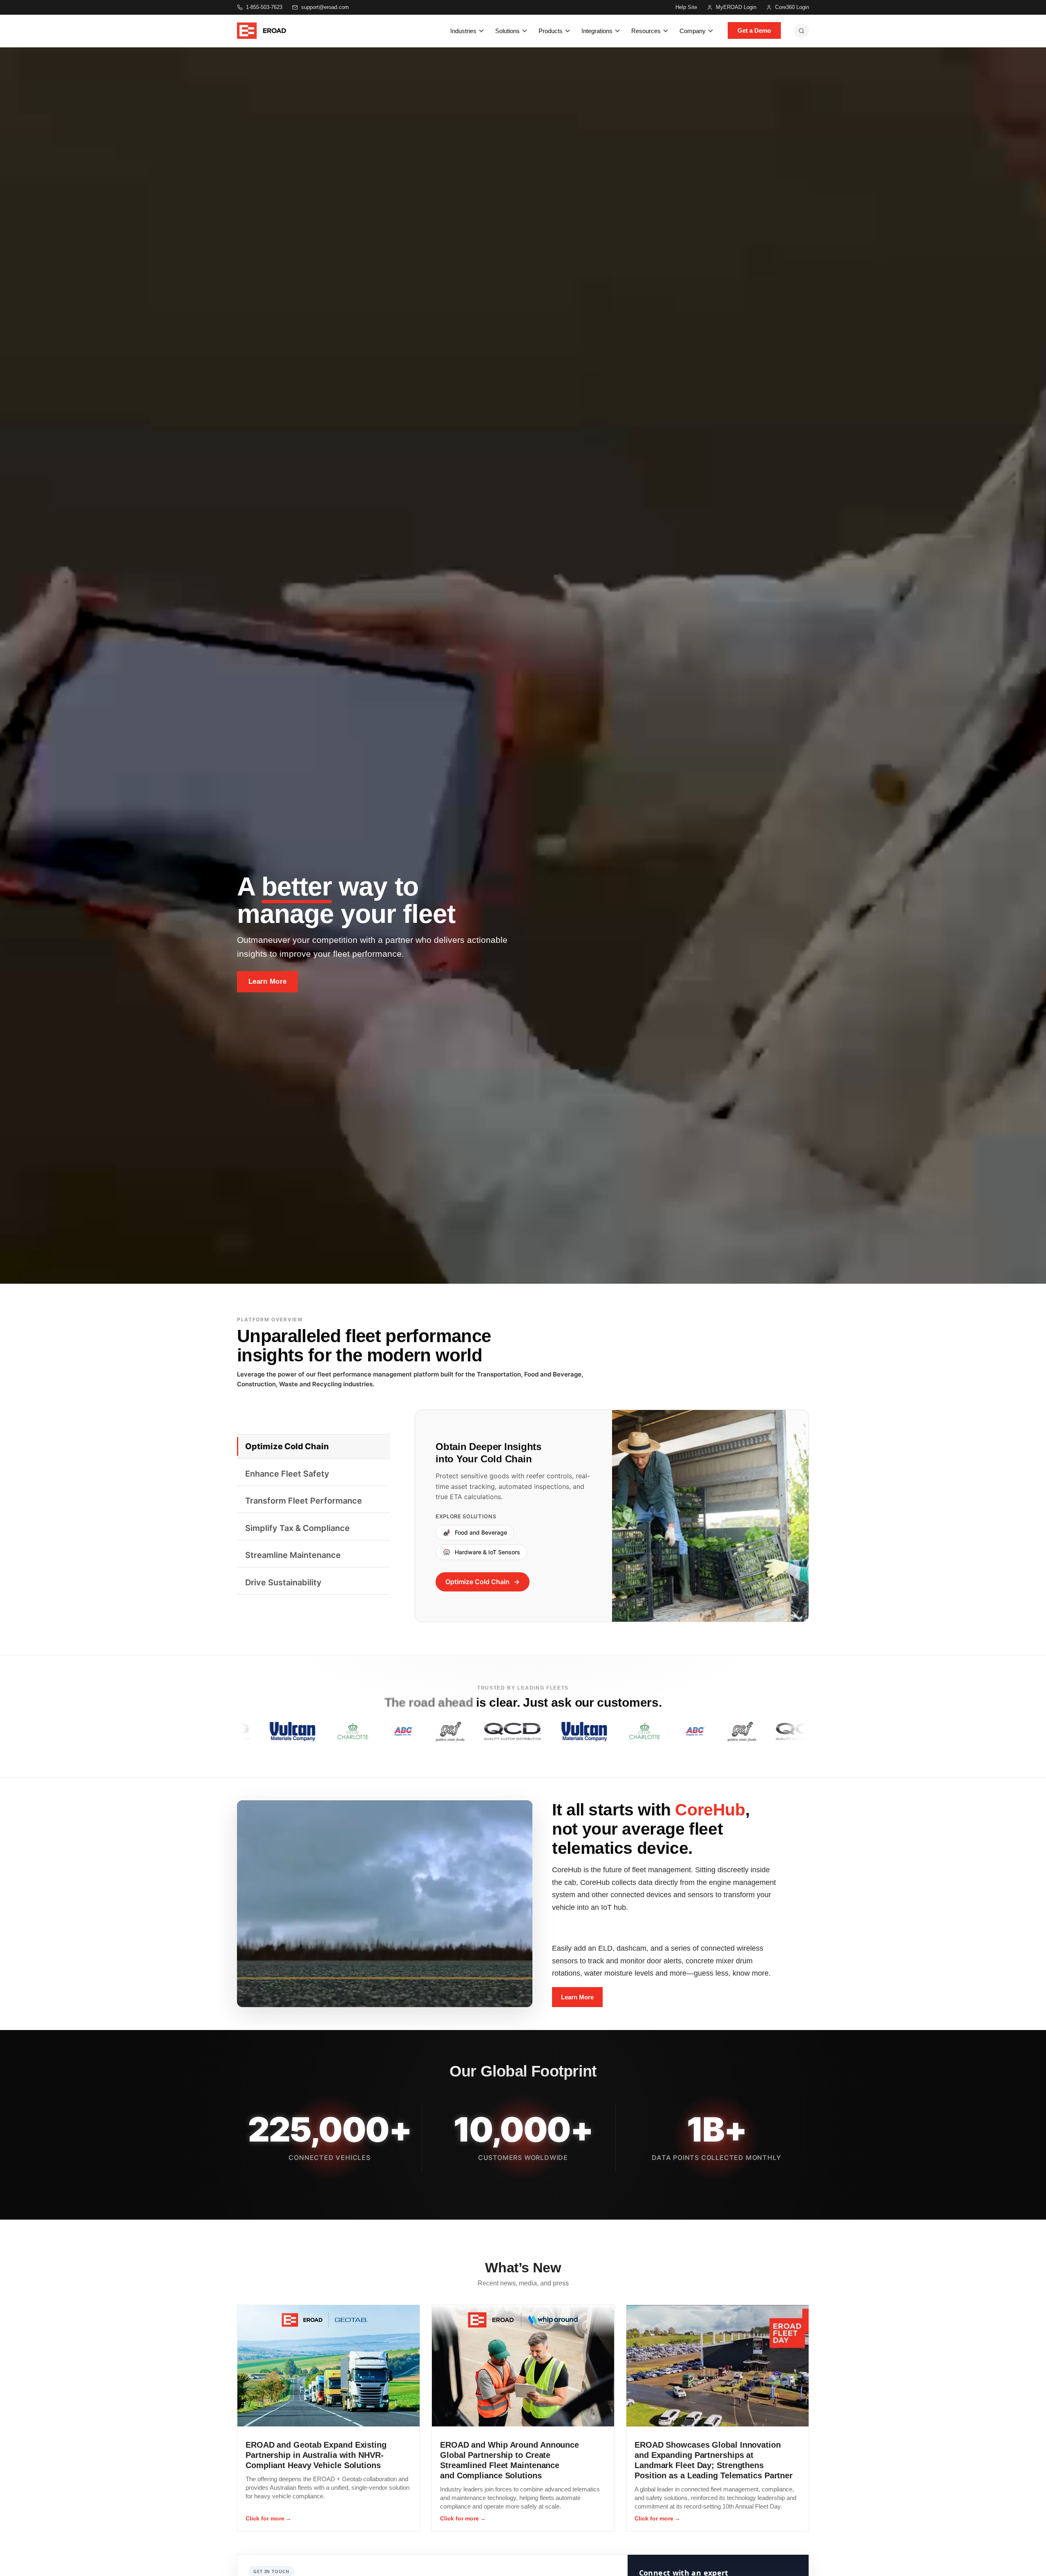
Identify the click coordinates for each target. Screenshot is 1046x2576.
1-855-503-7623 (264, 7)
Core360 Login (792, 7)
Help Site (686, 7)
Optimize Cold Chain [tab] (287, 1446)
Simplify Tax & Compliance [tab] (297, 1528)
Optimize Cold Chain (477, 1582)
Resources (646, 31)
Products (551, 31)
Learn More (267, 981)
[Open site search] (801, 31)
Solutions (507, 31)
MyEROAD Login (736, 7)
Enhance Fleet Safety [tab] (287, 1474)
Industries (463, 31)
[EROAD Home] (261, 31)
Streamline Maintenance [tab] (293, 1555)
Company (693, 31)
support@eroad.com (325, 7)
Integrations (597, 31)
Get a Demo (754, 30)
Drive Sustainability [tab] (283, 1582)
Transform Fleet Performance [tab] (304, 1501)
